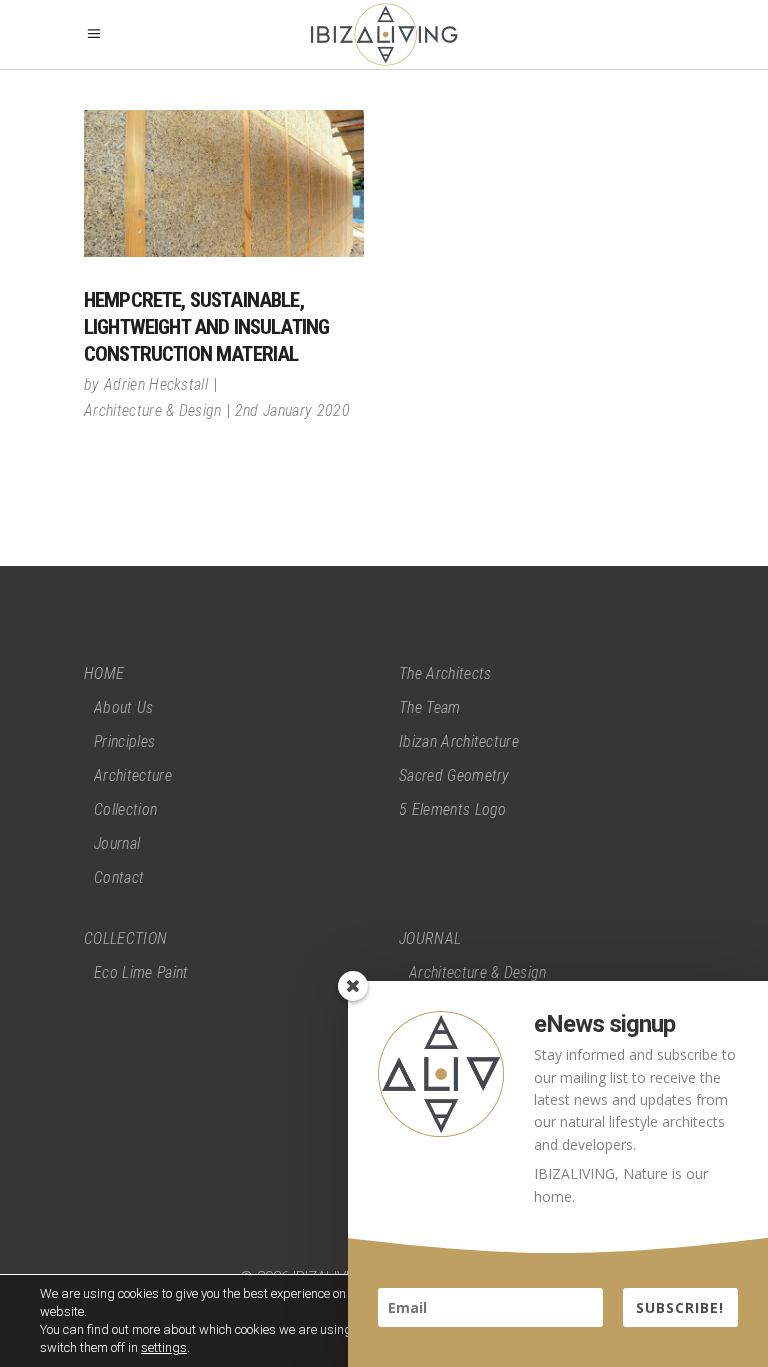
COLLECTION (125, 938)
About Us (124, 707)
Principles (124, 741)
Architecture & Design (153, 410)
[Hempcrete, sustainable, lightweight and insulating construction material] (224, 183)
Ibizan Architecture (459, 741)
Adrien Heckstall (156, 384)
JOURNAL (430, 938)
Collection (125, 809)
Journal (117, 843)
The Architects (445, 673)
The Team (430, 707)
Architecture (133, 775)
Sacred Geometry (454, 775)
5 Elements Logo (453, 809)
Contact (119, 877)
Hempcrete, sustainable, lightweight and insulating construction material (206, 327)
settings (164, 1347)
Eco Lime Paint (141, 972)
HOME (104, 673)
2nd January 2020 (292, 410)
